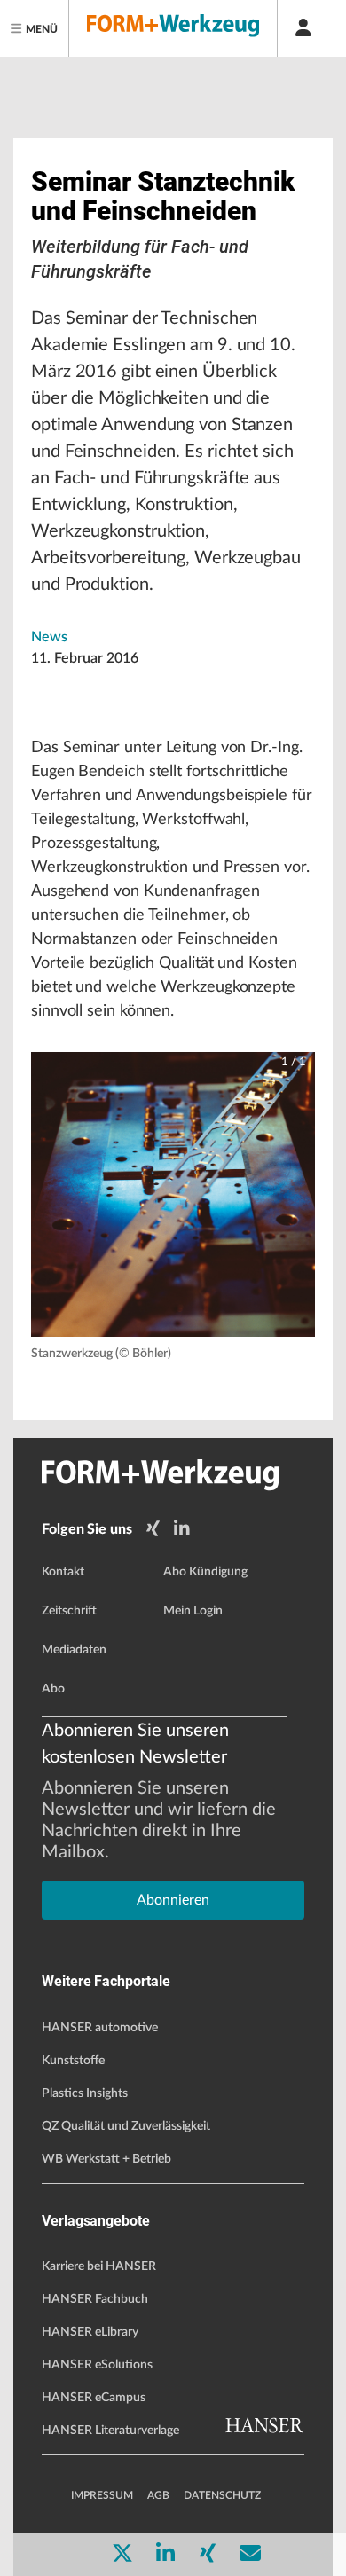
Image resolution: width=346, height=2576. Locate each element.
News (49, 637)
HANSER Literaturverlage (110, 2431)
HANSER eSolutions (97, 2365)
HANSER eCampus (94, 2398)
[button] (173, 1194)
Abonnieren (173, 1900)
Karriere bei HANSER (99, 2266)
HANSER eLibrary (90, 2332)
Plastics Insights (85, 2093)
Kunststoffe (73, 2061)
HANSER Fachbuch (95, 2299)
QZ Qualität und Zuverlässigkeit (126, 2126)
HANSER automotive (100, 2028)
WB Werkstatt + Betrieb (106, 2159)
